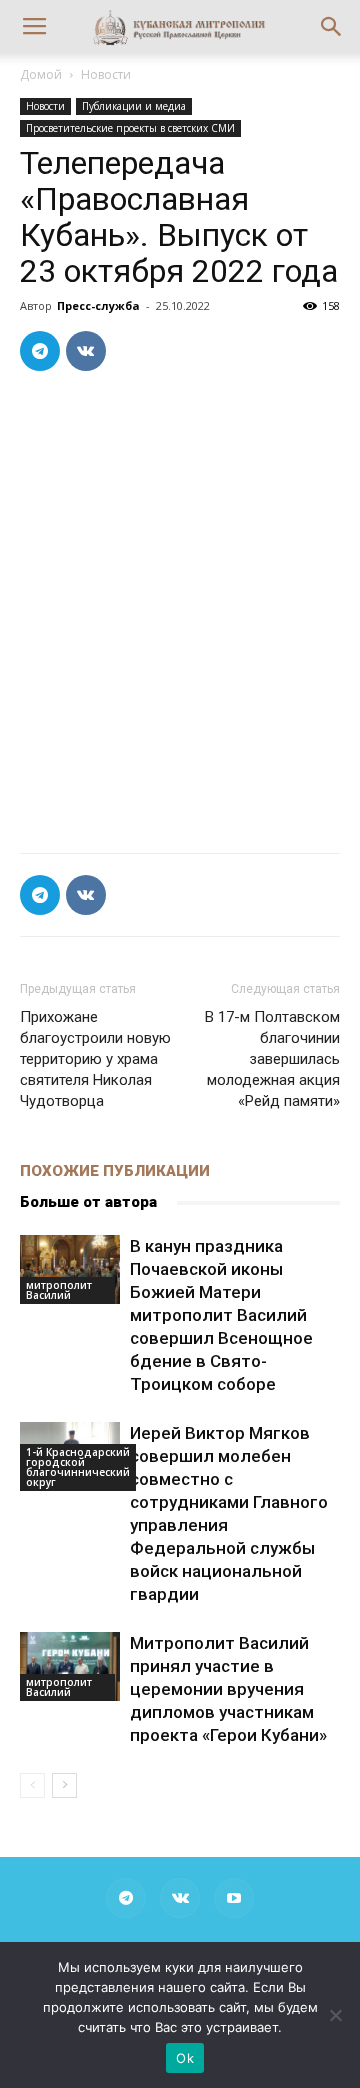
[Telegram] (126, 1898)
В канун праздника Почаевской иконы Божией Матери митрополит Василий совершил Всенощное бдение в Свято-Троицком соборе (221, 1315)
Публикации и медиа (134, 106)
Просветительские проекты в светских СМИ (130, 128)
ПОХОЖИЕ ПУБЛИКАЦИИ (115, 1171)
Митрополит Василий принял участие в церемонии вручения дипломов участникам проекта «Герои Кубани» (228, 1689)
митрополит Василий (59, 1290)
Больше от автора (88, 1202)
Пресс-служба (98, 305)
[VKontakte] (180, 1898)
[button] (332, 27)
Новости (106, 74)
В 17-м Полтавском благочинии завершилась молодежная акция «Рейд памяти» (272, 1059)
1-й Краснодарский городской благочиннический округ (78, 1467)
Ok (185, 2058)
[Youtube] (234, 1898)
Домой (41, 74)
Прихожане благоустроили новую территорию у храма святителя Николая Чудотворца (95, 1059)
